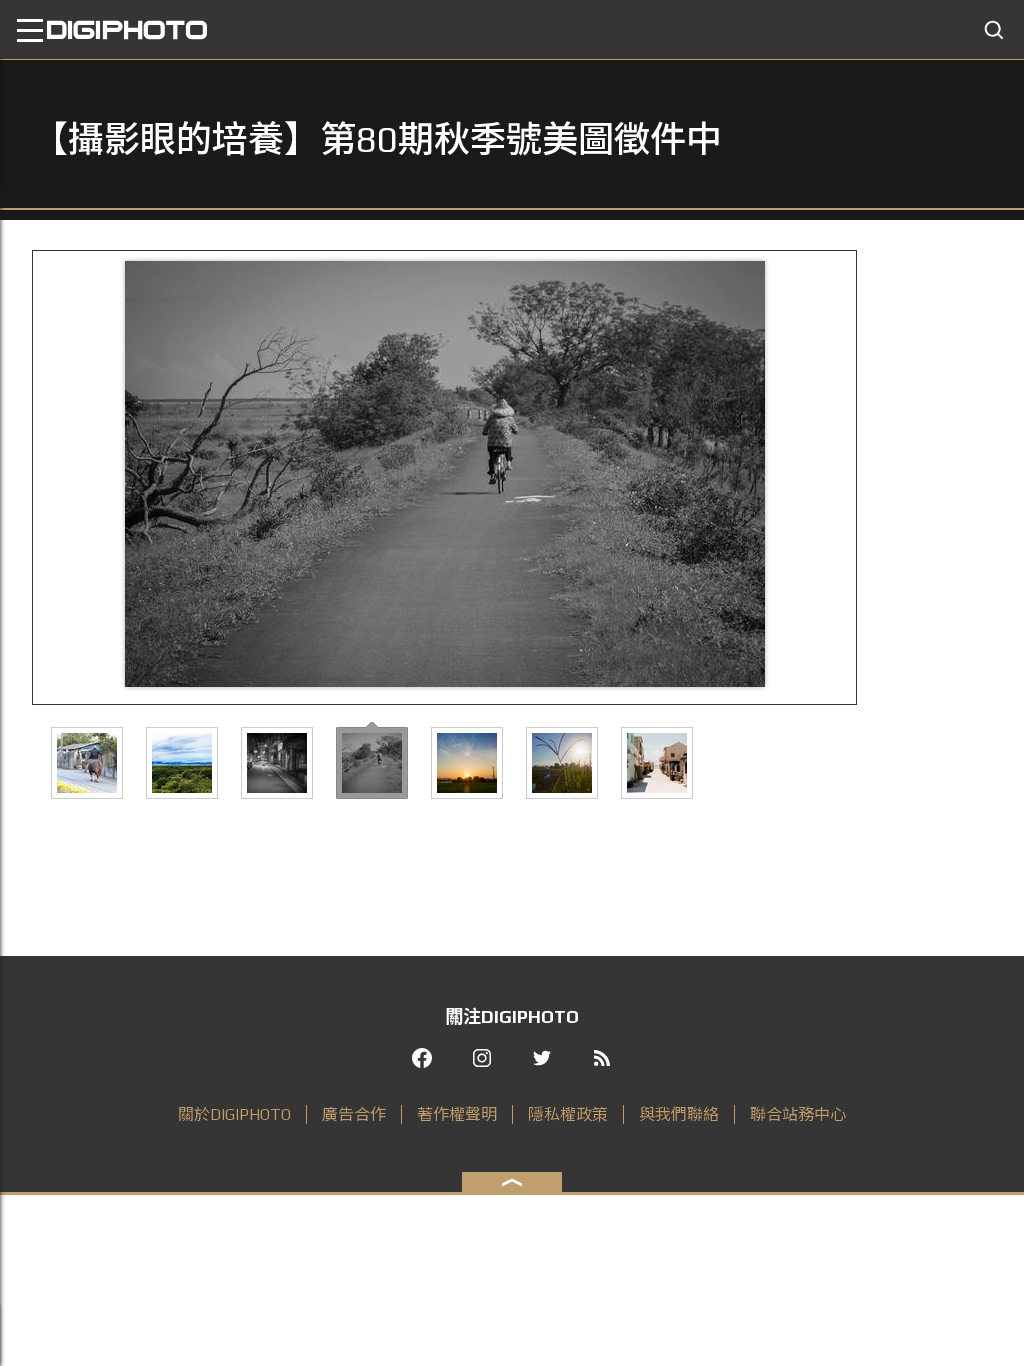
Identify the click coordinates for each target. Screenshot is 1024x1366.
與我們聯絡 (679, 1114)
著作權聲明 (457, 1114)
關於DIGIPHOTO (234, 1114)
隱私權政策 (568, 1114)
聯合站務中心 (798, 1114)
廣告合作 (354, 1114)
